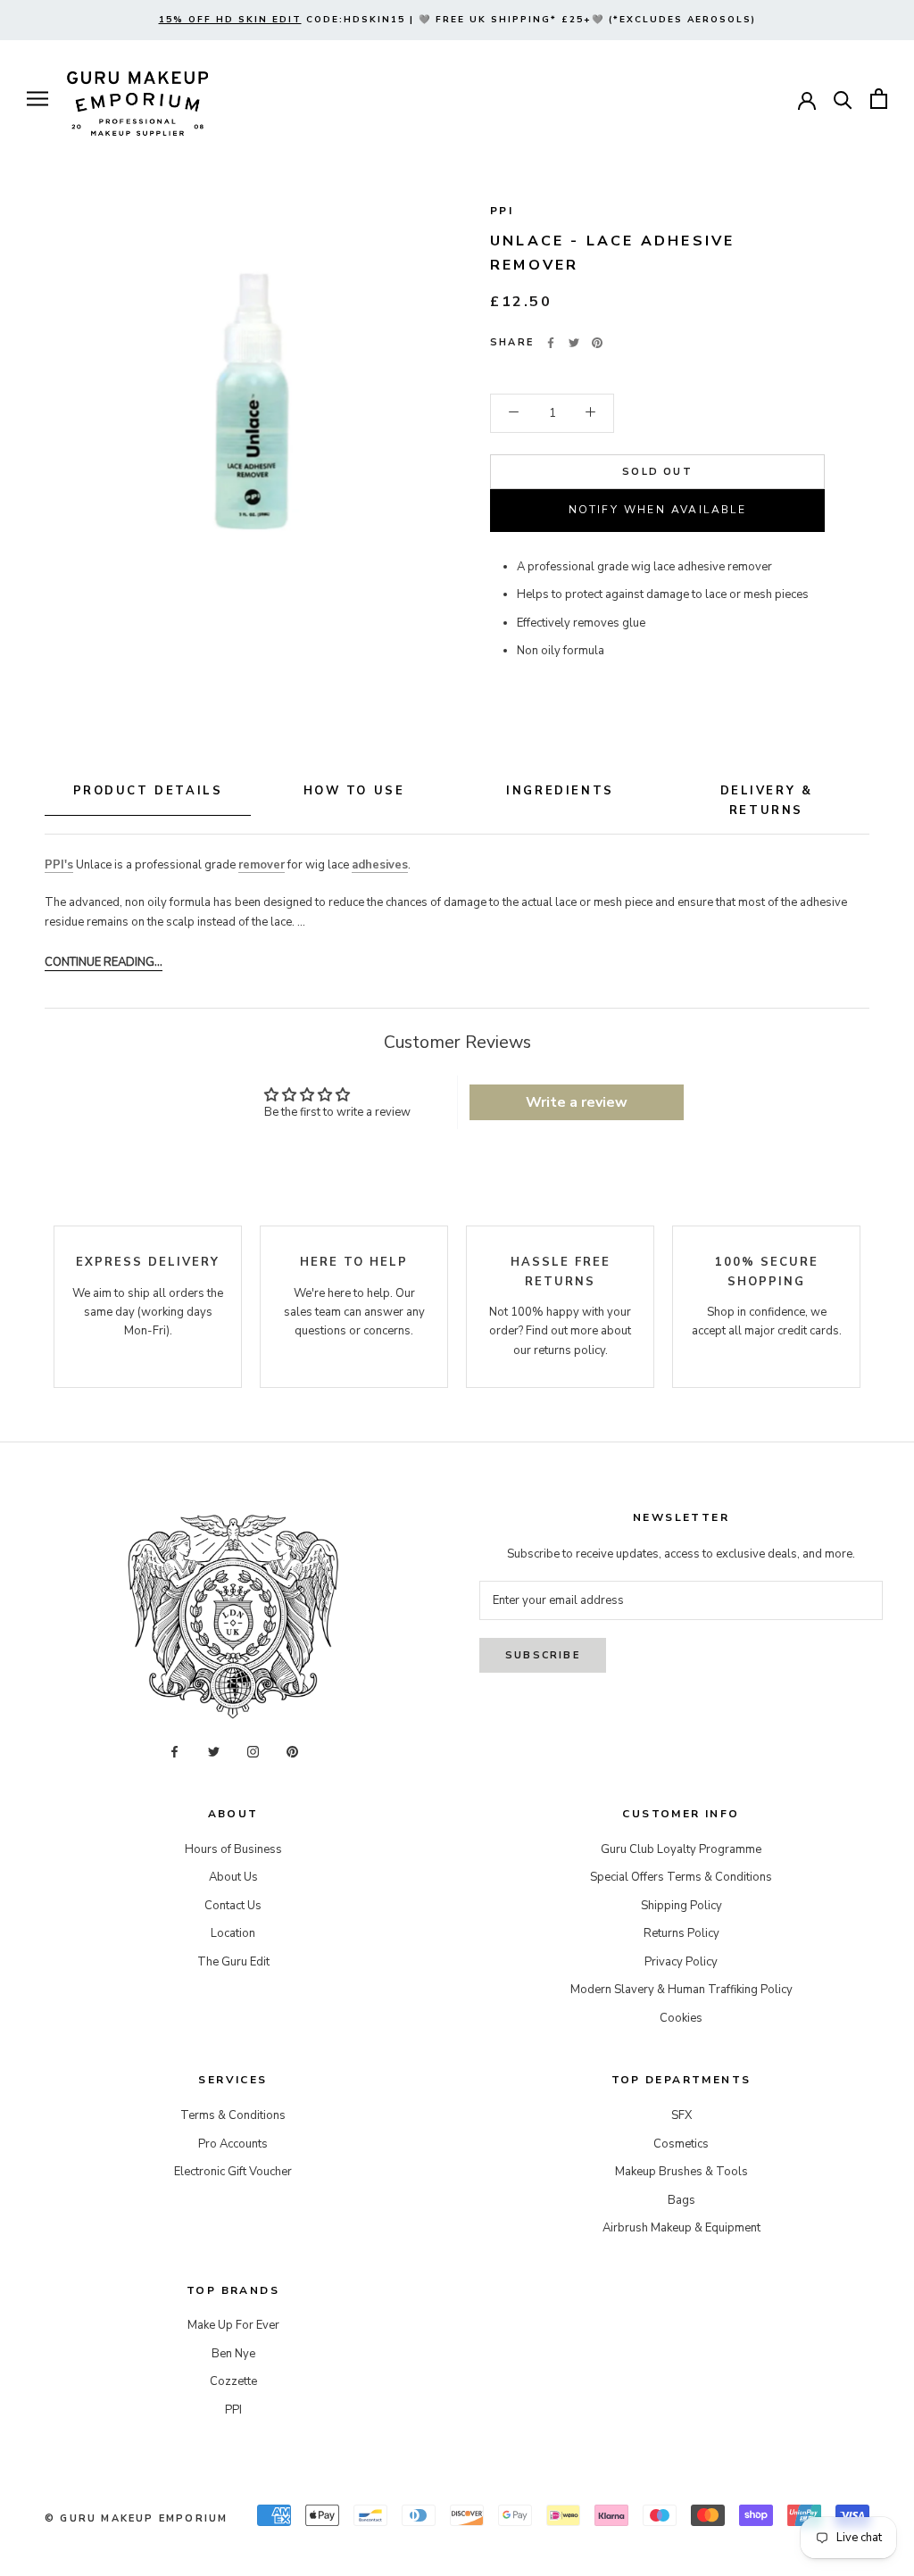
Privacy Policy (681, 1962)
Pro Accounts (233, 2144)
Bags (681, 2200)
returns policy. (571, 1350)
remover (262, 865)
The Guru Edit (233, 1962)
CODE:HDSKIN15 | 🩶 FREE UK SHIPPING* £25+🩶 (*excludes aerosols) (457, 20)
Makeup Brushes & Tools (681, 2172)
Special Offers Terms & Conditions (681, 1877)
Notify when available (657, 510)
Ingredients (560, 791)
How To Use (354, 791)
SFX (681, 2115)
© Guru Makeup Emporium (136, 2518)
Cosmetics (681, 2144)
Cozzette (233, 2381)
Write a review (577, 1102)
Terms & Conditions (233, 2115)
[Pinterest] (597, 343)
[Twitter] (574, 343)
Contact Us (233, 1906)
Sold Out (657, 472)
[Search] (843, 99)
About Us (233, 1877)
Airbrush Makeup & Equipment (681, 2228)
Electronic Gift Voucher (233, 2172)
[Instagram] (253, 1752)
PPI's (59, 865)
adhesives (380, 865)
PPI (502, 211)
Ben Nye (233, 2354)
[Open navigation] (37, 99)
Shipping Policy (681, 1906)
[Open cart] (879, 99)
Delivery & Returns (767, 800)
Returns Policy (681, 1933)
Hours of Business (233, 1849)
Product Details (148, 791)
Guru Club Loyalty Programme (681, 1849)
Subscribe (543, 1655)
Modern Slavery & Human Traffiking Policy (681, 1990)
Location (233, 1933)
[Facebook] (551, 343)
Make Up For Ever (233, 2325)
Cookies (681, 2018)
